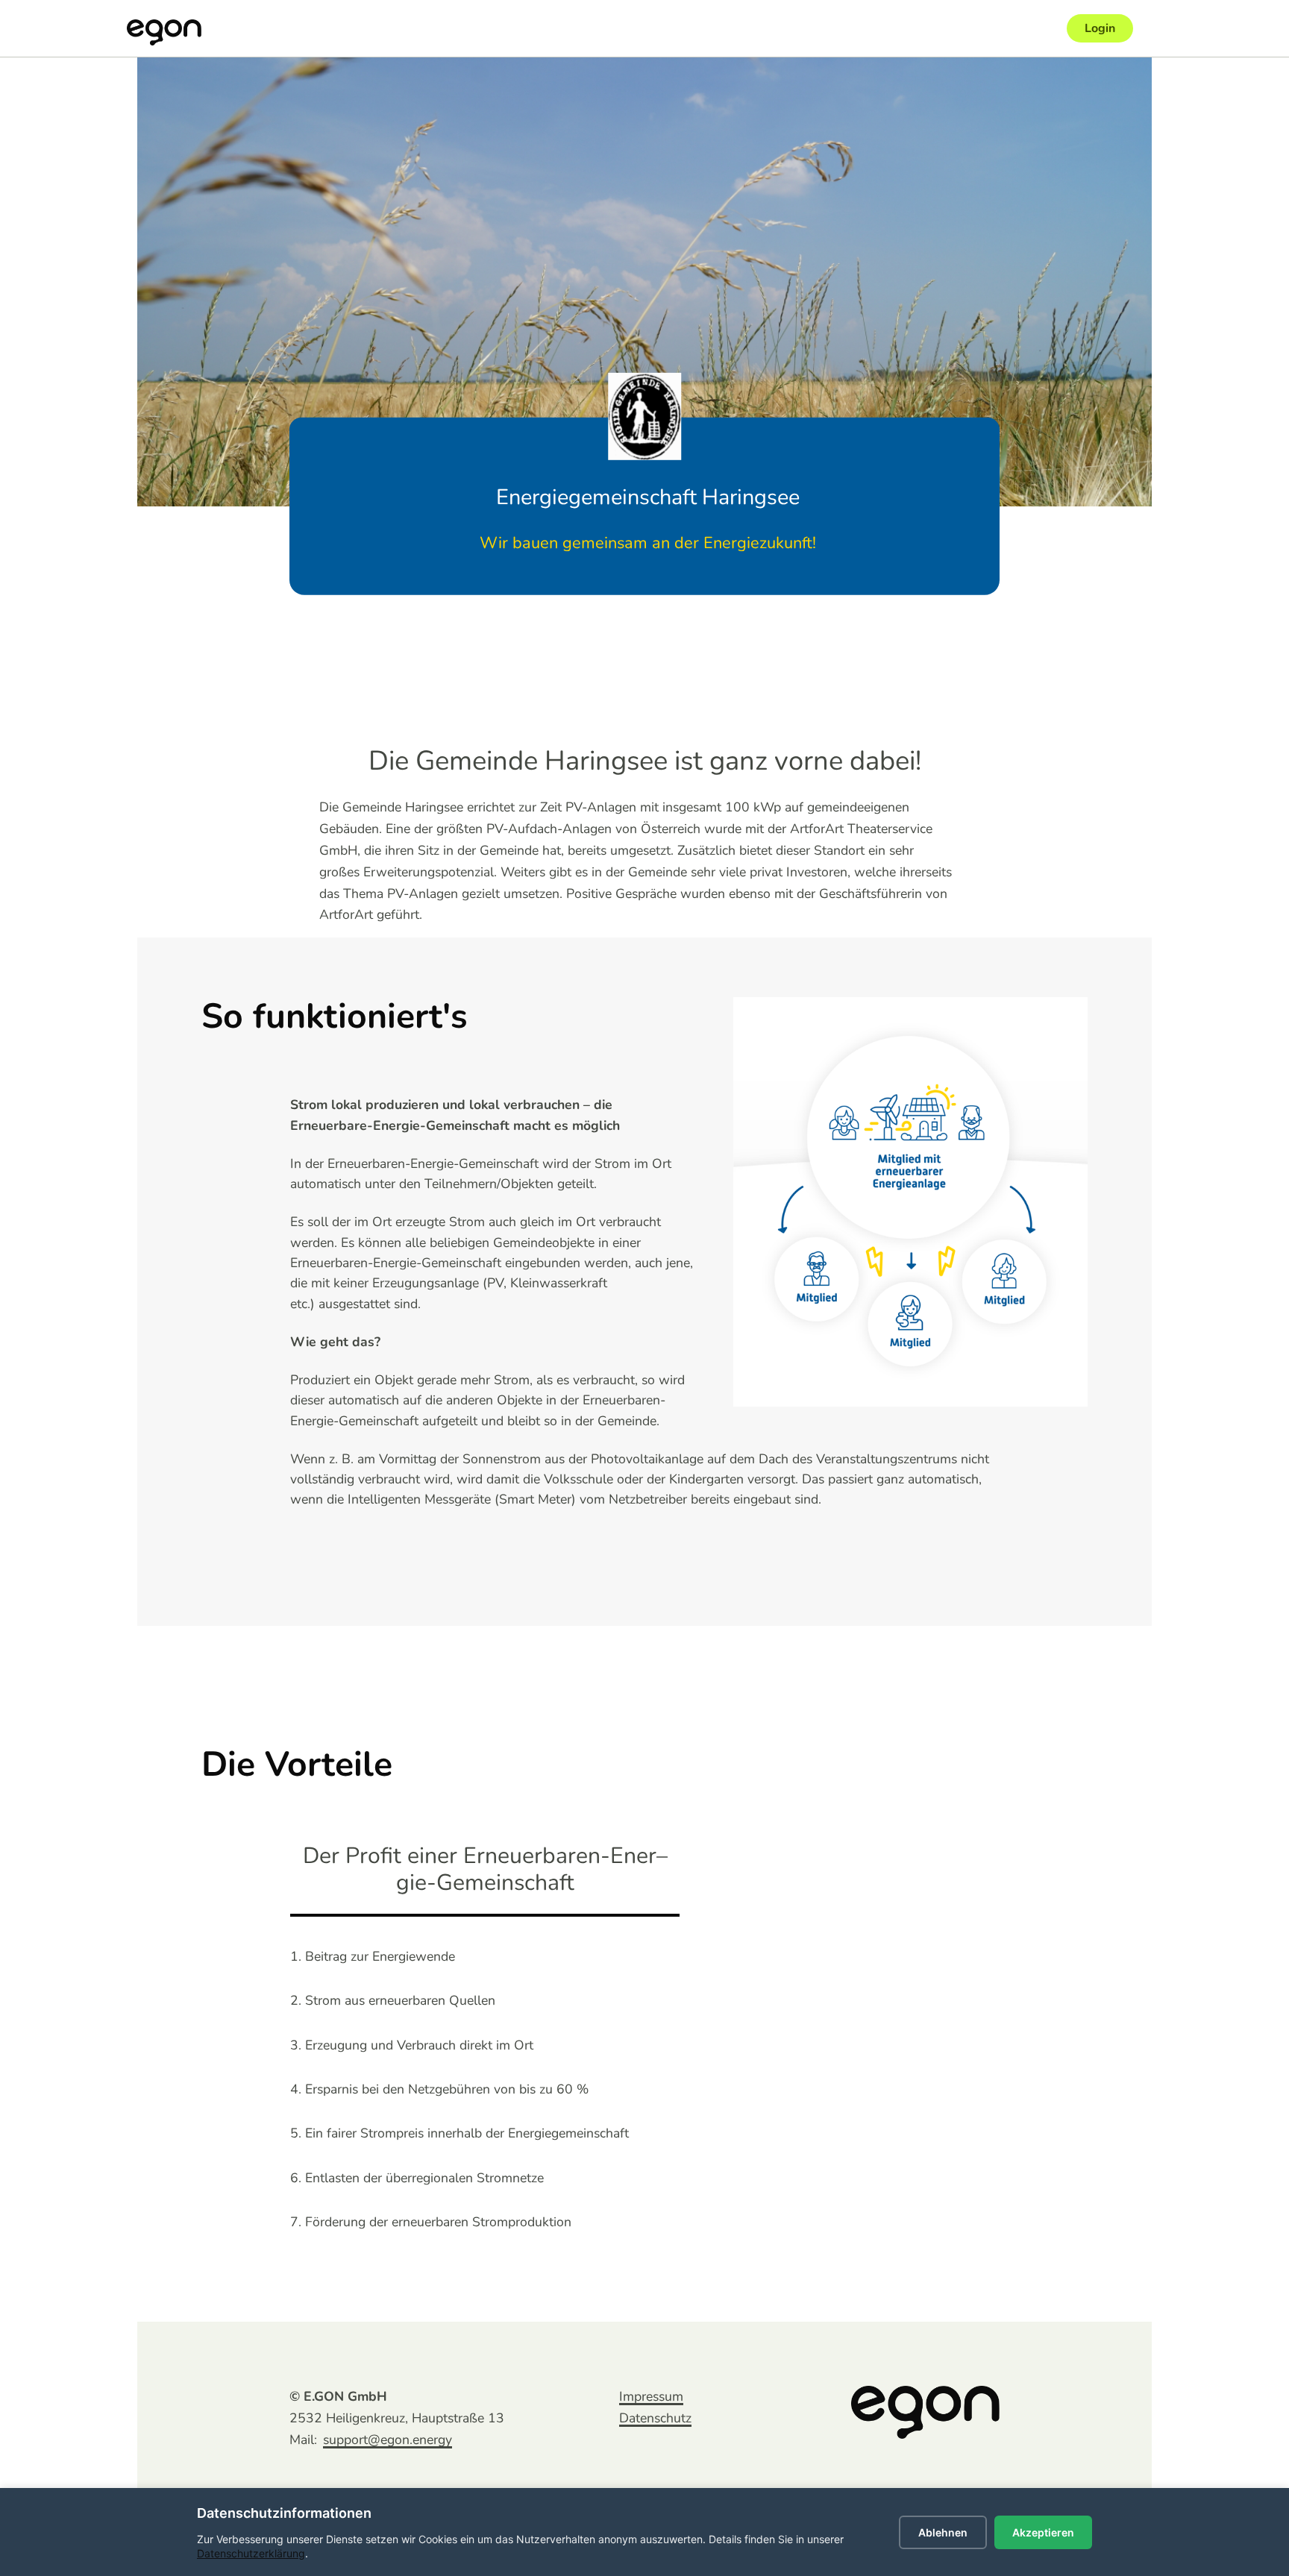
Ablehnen (943, 2532)
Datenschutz (655, 2418)
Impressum (651, 2396)
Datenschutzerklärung (251, 2553)
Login (1100, 28)
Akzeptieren (1043, 2532)
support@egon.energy (388, 2440)
